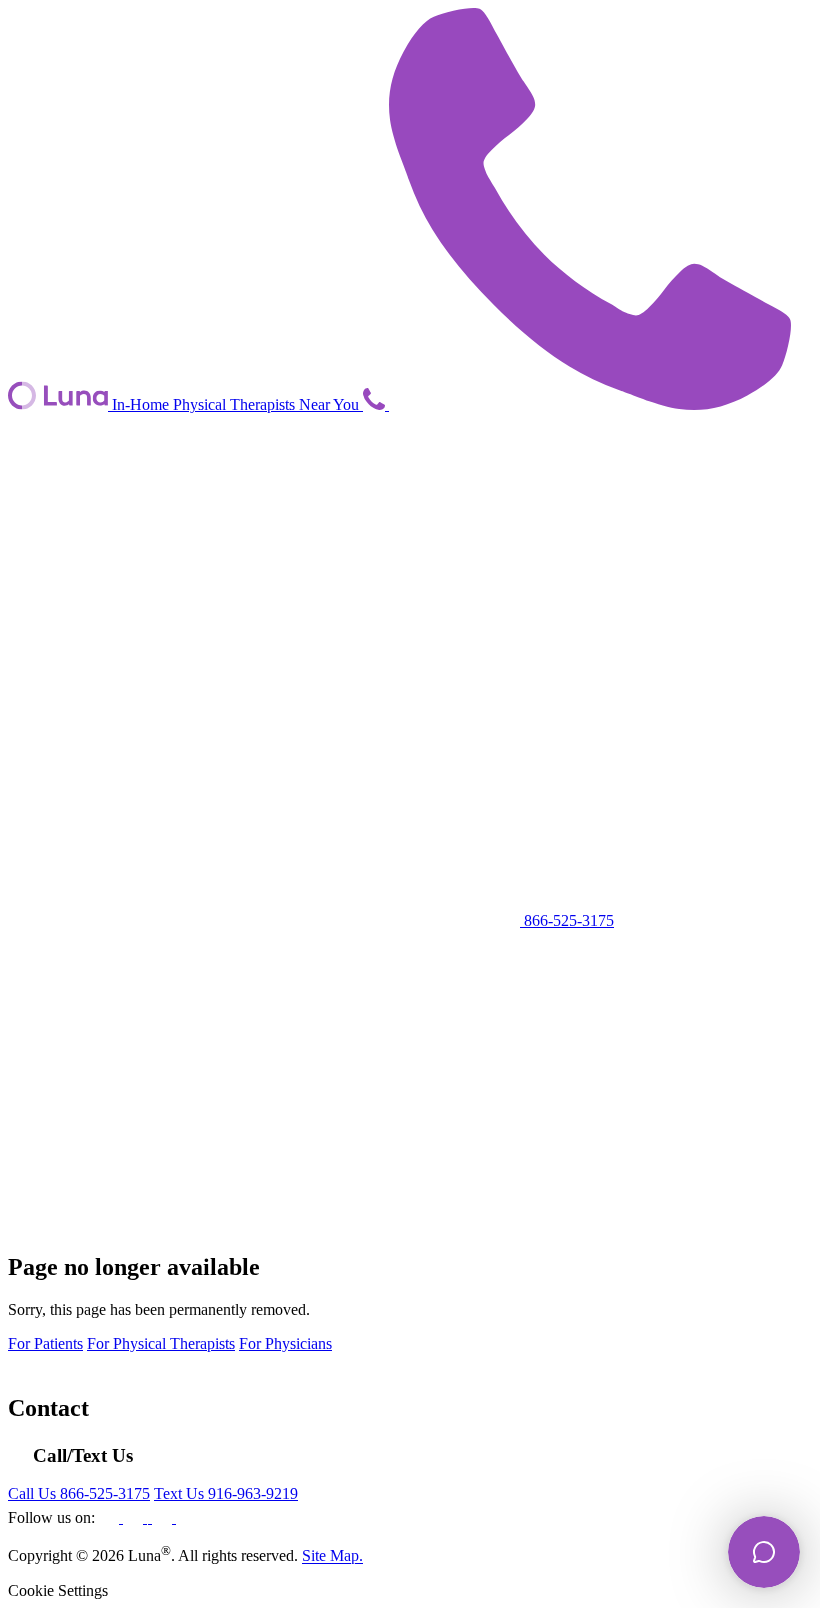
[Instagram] (149, 1517)
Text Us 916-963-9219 (226, 1493)
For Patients (45, 1343)
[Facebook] (111, 1517)
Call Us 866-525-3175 (79, 1493)
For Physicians (285, 1343)
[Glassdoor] (186, 1517)
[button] (376, 404)
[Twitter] (164, 1517)
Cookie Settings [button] (58, 1590)
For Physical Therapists (161, 1343)
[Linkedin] (135, 1517)
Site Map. (332, 1556)
